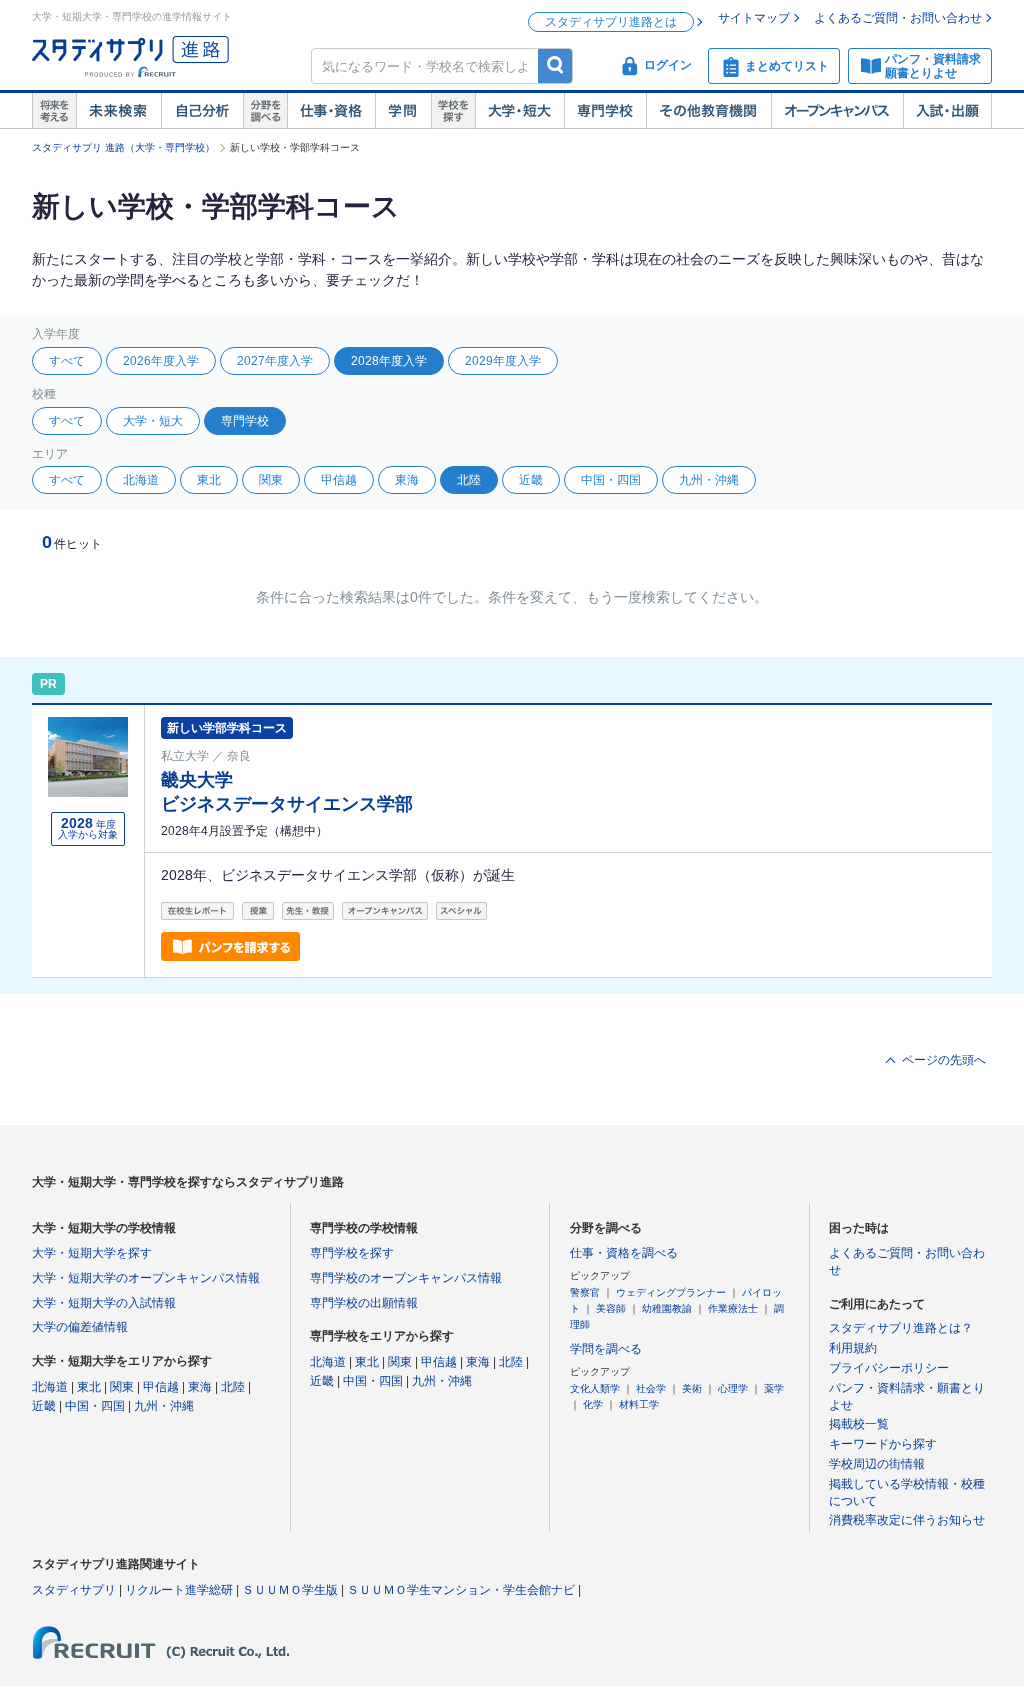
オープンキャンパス (837, 111)
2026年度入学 (161, 361)
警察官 (585, 1292)
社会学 (651, 1388)
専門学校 (605, 111)
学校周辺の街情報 (877, 1464)
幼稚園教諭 (667, 1308)
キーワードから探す (883, 1444)
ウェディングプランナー (671, 1292)
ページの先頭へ (944, 1060)
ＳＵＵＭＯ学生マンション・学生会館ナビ (461, 1590)
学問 (403, 111)
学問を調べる (606, 1349)
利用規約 (853, 1348)
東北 (209, 480)
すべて (67, 361)
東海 (407, 480)
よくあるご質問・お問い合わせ (898, 18)
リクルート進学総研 (179, 1590)
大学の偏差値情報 (80, 1327)
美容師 (611, 1308)
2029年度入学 (503, 361)
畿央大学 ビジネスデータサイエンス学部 (287, 791)
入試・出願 (947, 111)
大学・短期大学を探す (92, 1253)
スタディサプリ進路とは (611, 22)
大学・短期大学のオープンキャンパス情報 (146, 1278)
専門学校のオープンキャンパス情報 (406, 1278)
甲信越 (339, 480)
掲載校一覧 (859, 1424)
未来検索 (118, 111)
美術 (692, 1388)
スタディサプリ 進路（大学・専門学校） (123, 147)
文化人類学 (595, 1388)
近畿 (531, 480)
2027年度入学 (275, 361)
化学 (593, 1404)
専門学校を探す (352, 1253)
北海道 (141, 480)
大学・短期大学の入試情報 (104, 1303)
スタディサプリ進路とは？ (901, 1328)
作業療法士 (733, 1308)
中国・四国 (611, 480)
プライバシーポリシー (889, 1368)
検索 (555, 65)
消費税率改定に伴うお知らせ (907, 1520)
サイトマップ (754, 18)
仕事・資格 (331, 111)
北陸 (233, 1387)
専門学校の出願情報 (364, 1303)
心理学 (733, 1388)
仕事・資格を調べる (624, 1253)
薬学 (774, 1388)
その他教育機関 (708, 111)
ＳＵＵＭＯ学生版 (290, 1590)
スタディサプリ (74, 1590)
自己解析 (202, 111)
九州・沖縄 (709, 480)
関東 (271, 480)
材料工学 (639, 1404)
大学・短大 (519, 111)
